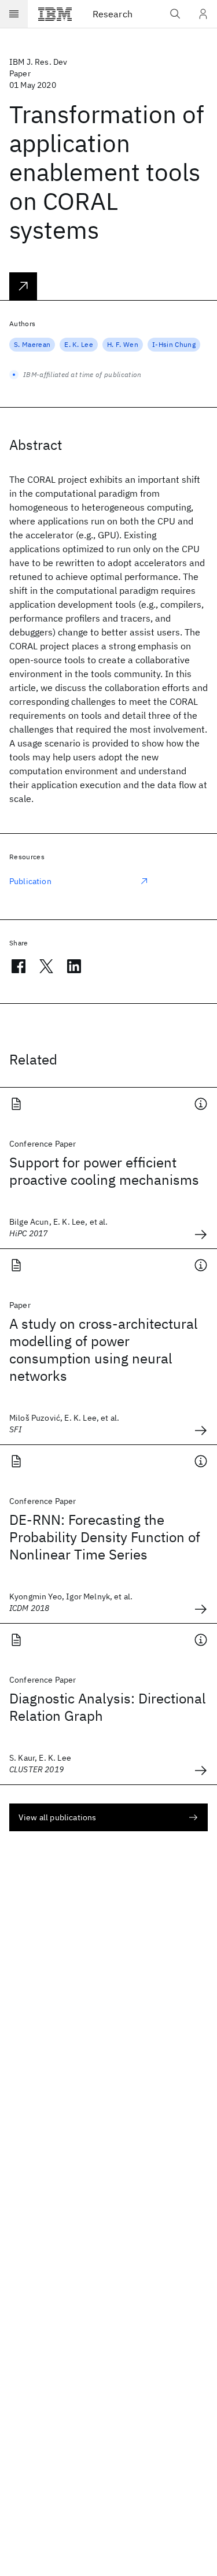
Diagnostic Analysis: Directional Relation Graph (108, 1707)
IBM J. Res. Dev (38, 62)
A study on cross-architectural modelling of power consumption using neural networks (104, 1350)
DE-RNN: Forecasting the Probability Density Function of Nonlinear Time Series (105, 1537)
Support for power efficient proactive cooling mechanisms (104, 1171)
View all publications (57, 1817)
